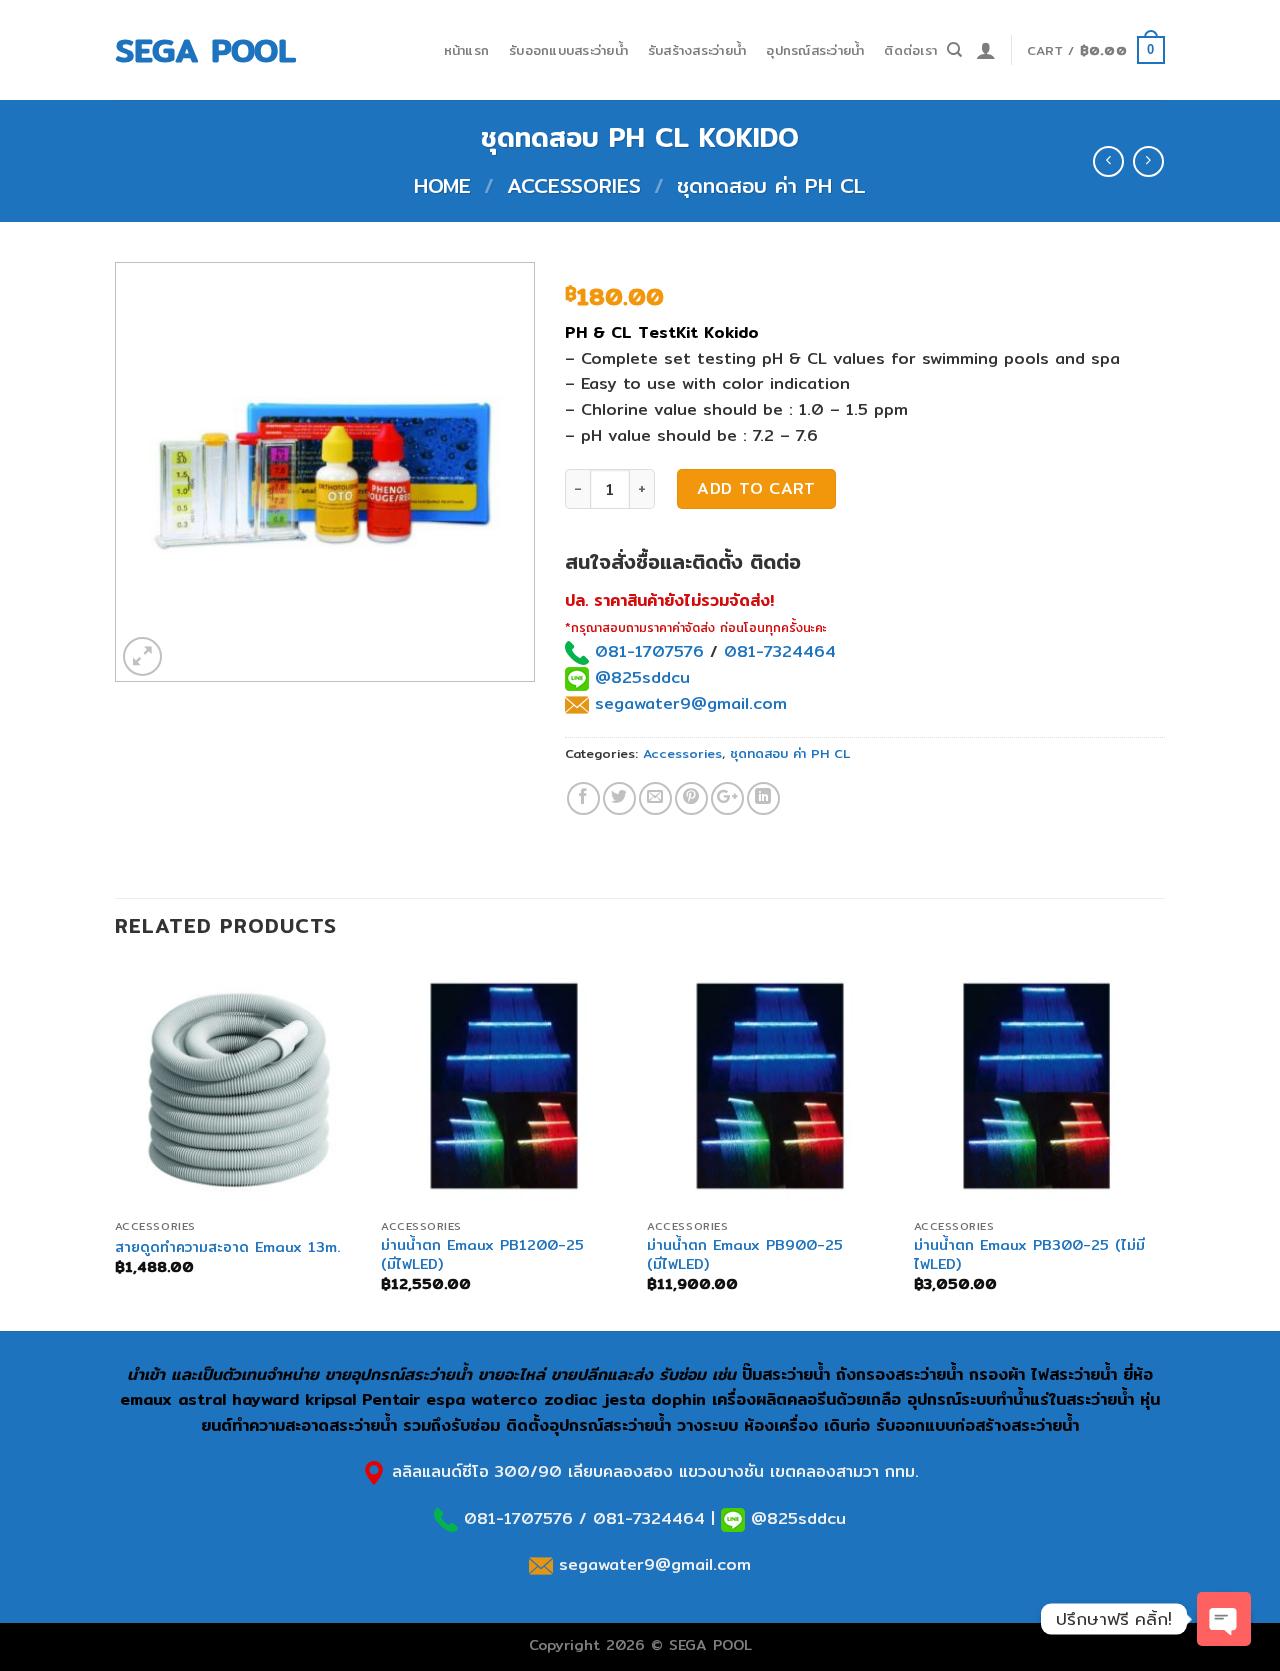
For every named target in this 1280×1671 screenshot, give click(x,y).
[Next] (1159, 1145)
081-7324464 (780, 651)
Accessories (574, 185)
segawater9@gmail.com (688, 703)
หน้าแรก (467, 50)
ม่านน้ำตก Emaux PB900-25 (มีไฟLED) (745, 1254)
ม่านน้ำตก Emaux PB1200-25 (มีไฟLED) (482, 1254)
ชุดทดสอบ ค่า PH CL (771, 185)
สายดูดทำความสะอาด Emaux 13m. (227, 1247)
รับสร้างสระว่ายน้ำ (697, 50)
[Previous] (116, 1145)
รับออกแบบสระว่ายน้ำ (568, 50)
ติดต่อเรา (910, 50)
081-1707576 (649, 651)
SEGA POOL (205, 50)
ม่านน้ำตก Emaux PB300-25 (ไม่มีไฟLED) (1029, 1254)
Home (442, 185)
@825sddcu (639, 677)
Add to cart (756, 488)
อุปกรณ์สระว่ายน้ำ (815, 50)
